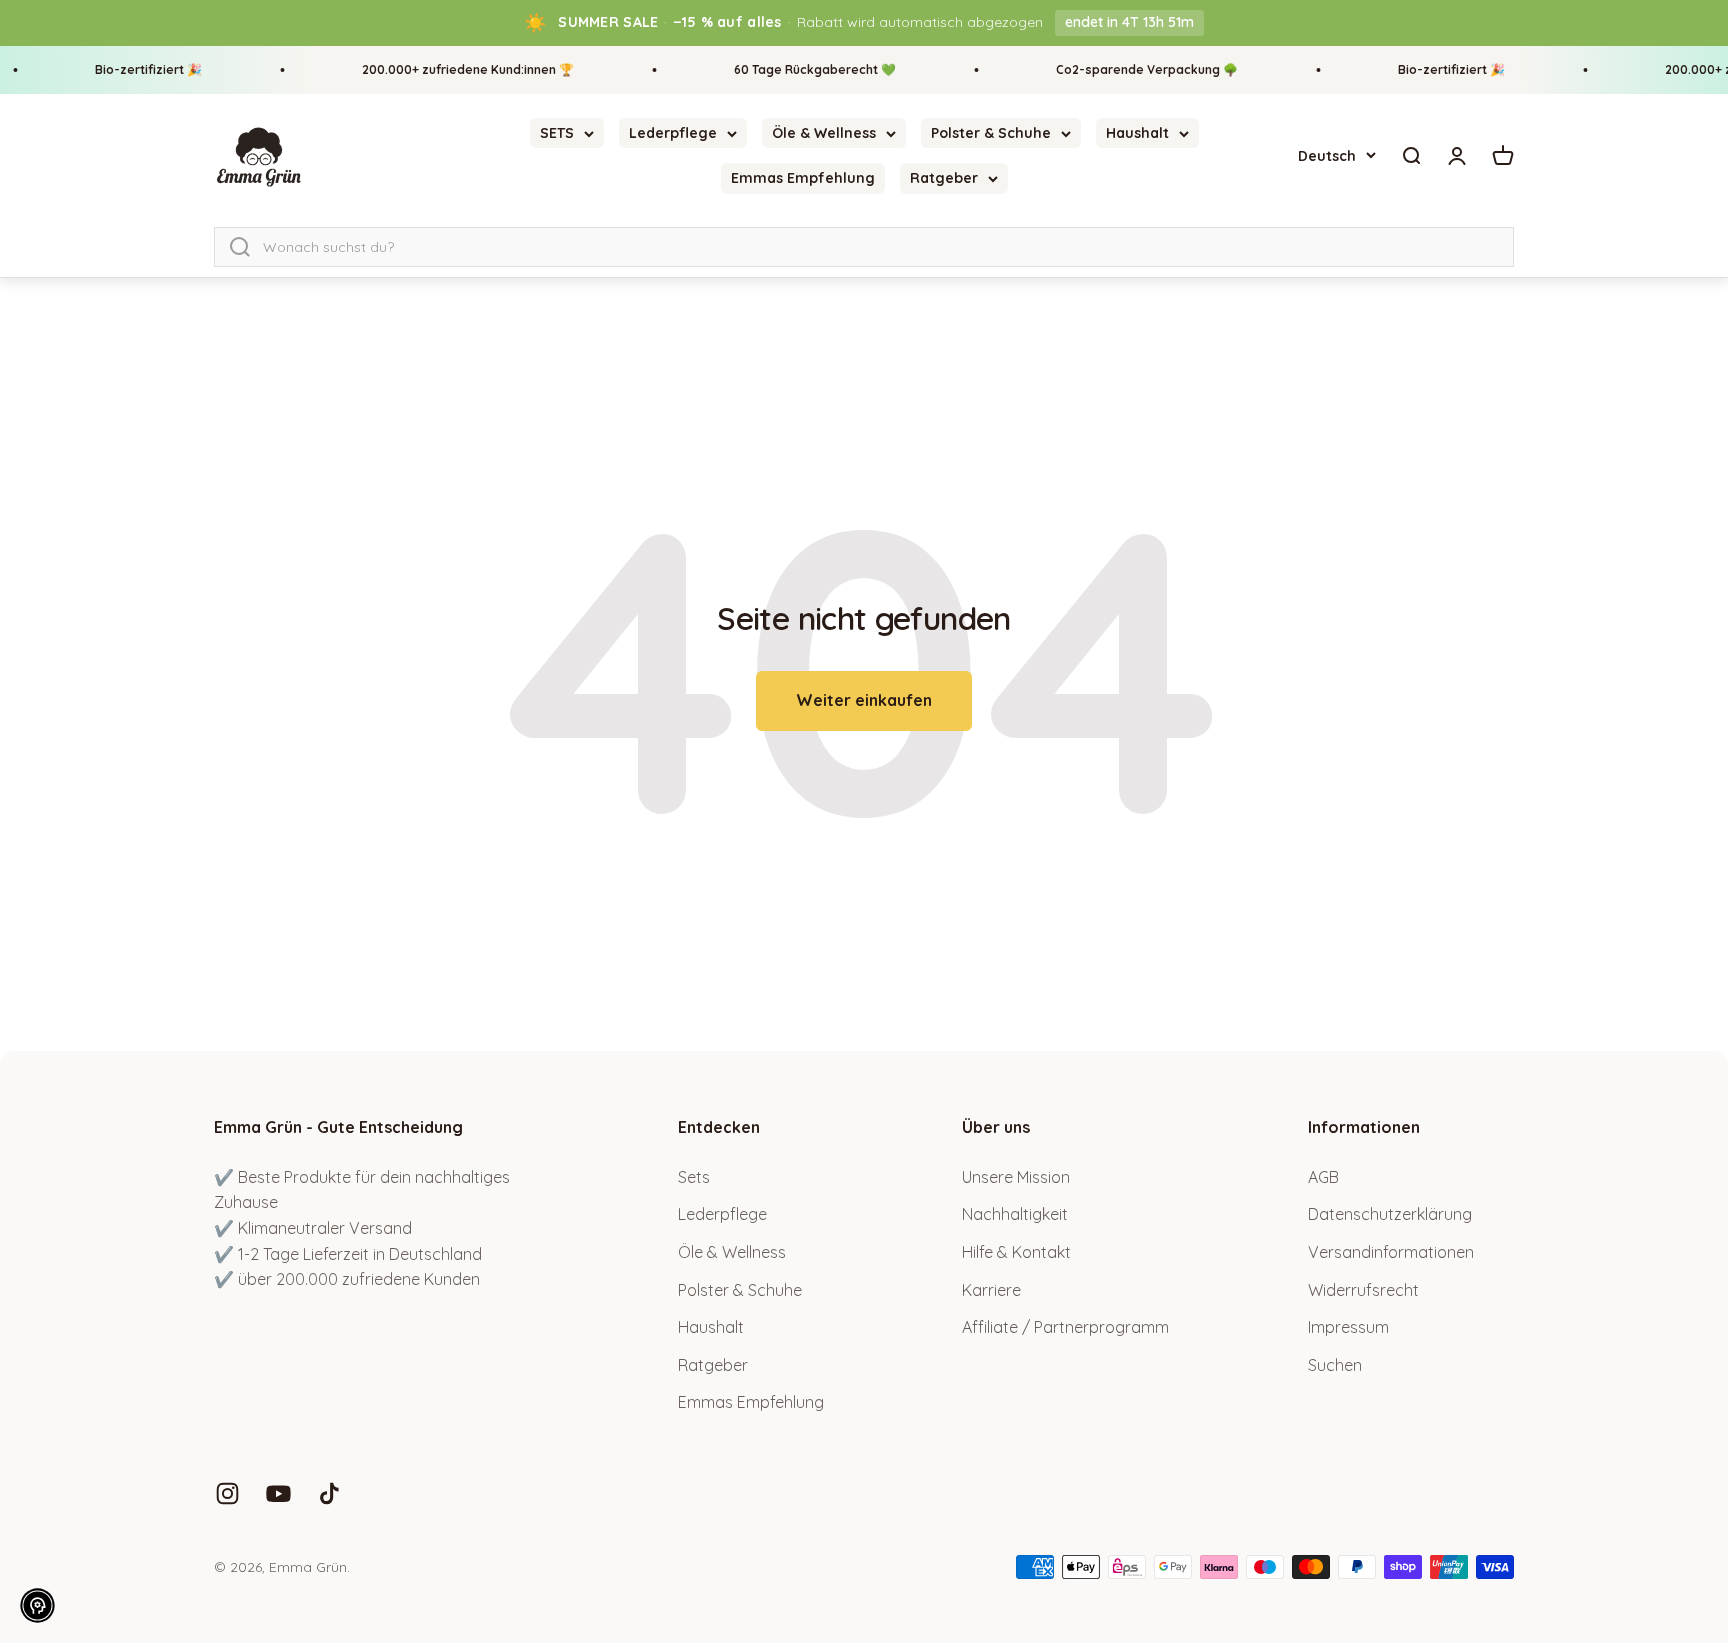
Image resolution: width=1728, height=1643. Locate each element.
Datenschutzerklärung (1390, 1214)
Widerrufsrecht (1363, 1290)
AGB (1323, 1177)
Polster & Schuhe (991, 133)
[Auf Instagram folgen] (227, 1493)
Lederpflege (673, 133)
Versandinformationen (1391, 1252)
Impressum (1348, 1327)
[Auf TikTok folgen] (329, 1493)
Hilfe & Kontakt (1016, 1252)
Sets (694, 1177)
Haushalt (1137, 133)
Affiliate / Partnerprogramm (1065, 1327)
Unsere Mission (1016, 1177)
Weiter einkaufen (864, 700)
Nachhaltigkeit (1015, 1214)
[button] (37, 1605)
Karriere (991, 1290)
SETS (557, 133)
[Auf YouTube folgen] (278, 1493)
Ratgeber (944, 178)
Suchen (1335, 1365)
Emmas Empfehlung (803, 178)
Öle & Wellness (824, 133)
